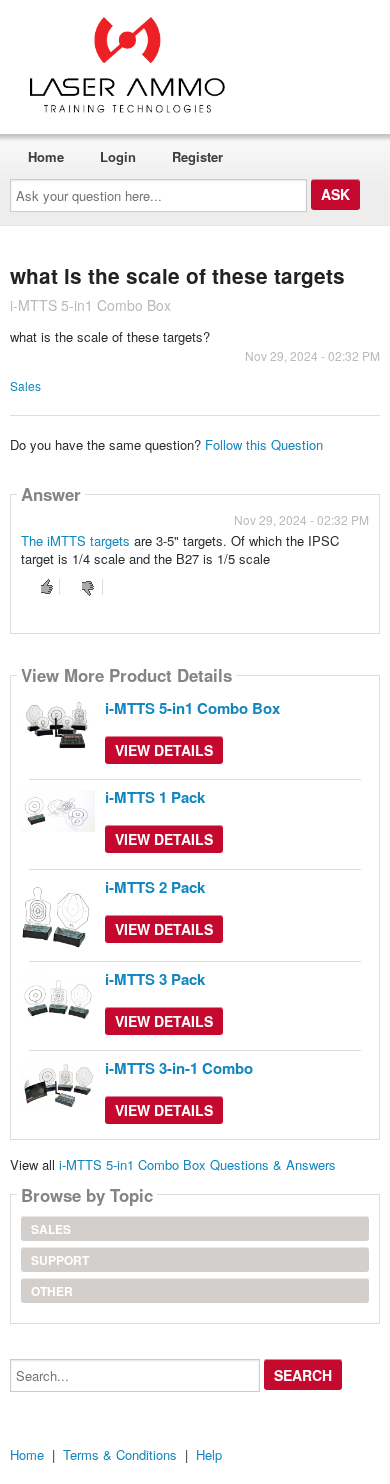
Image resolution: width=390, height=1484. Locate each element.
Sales (25, 385)
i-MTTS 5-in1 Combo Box (192, 708)
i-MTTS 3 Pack (155, 979)
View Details (164, 750)
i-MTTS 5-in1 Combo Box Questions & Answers (197, 1164)
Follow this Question (264, 444)
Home (46, 156)
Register (197, 156)
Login (118, 156)
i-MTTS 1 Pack (155, 797)
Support (60, 1260)
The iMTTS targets (75, 540)
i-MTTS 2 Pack (155, 887)
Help (209, 1454)
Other (52, 1291)
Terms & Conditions (120, 1454)
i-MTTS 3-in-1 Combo (179, 1068)
